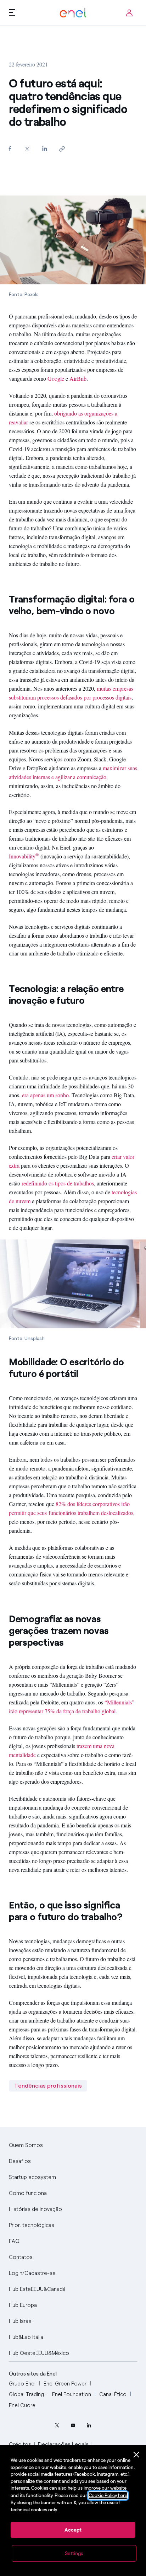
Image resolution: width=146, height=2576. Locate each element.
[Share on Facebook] (10, 148)
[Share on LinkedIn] (45, 148)
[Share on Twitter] (27, 149)
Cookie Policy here (108, 2495)
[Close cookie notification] (136, 2455)
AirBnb (78, 378)
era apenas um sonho (45, 1095)
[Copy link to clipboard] (62, 149)
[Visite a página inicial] (73, 13)
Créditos (20, 2444)
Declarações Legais (63, 2444)
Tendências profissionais (48, 2086)
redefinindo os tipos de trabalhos (58, 1183)
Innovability (24, 856)
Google (56, 378)
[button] (12, 12)
